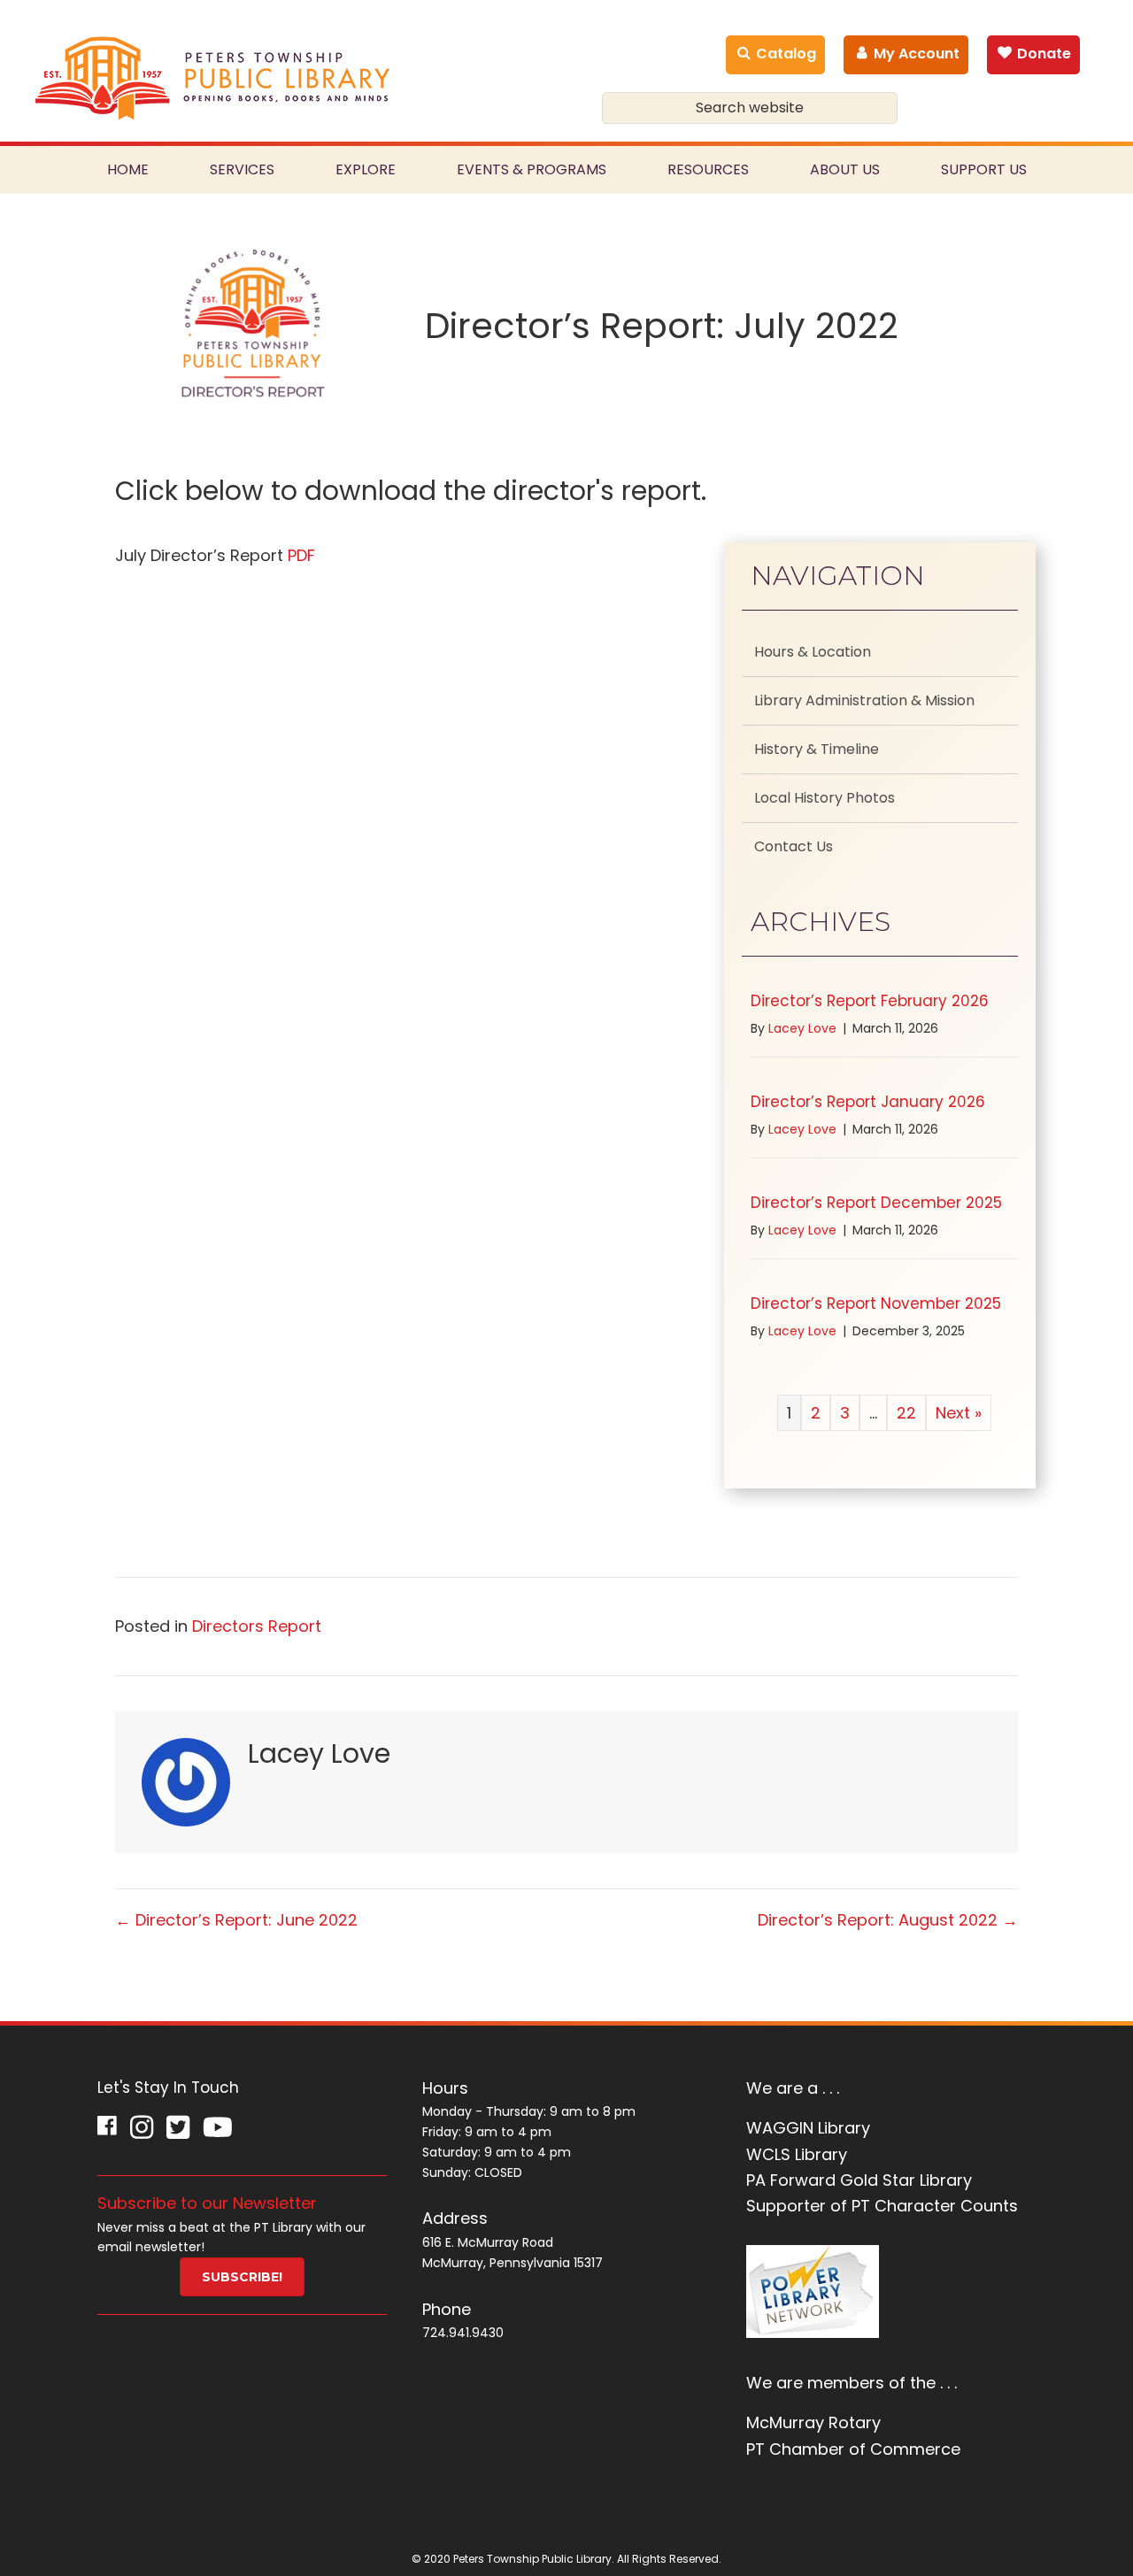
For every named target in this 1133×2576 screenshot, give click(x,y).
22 (906, 1413)
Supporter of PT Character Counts (882, 2206)
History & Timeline (817, 749)
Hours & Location (813, 652)
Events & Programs (532, 169)
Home (128, 169)
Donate (1042, 54)
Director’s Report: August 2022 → (888, 1920)
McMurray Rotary (813, 2422)
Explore (366, 169)
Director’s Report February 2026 (870, 1001)
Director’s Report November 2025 (876, 1303)
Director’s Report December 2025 (876, 1203)
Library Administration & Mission (864, 700)
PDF (301, 555)
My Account (915, 54)
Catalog (784, 54)
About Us (845, 169)
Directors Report (257, 1626)
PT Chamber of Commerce (853, 2449)
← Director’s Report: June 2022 (236, 1920)
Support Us (984, 169)
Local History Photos (825, 798)
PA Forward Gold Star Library (859, 2180)
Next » (959, 1413)
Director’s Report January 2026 (868, 1102)
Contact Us (794, 846)
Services (242, 169)
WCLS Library (797, 2154)
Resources (708, 169)
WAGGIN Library (808, 2128)
